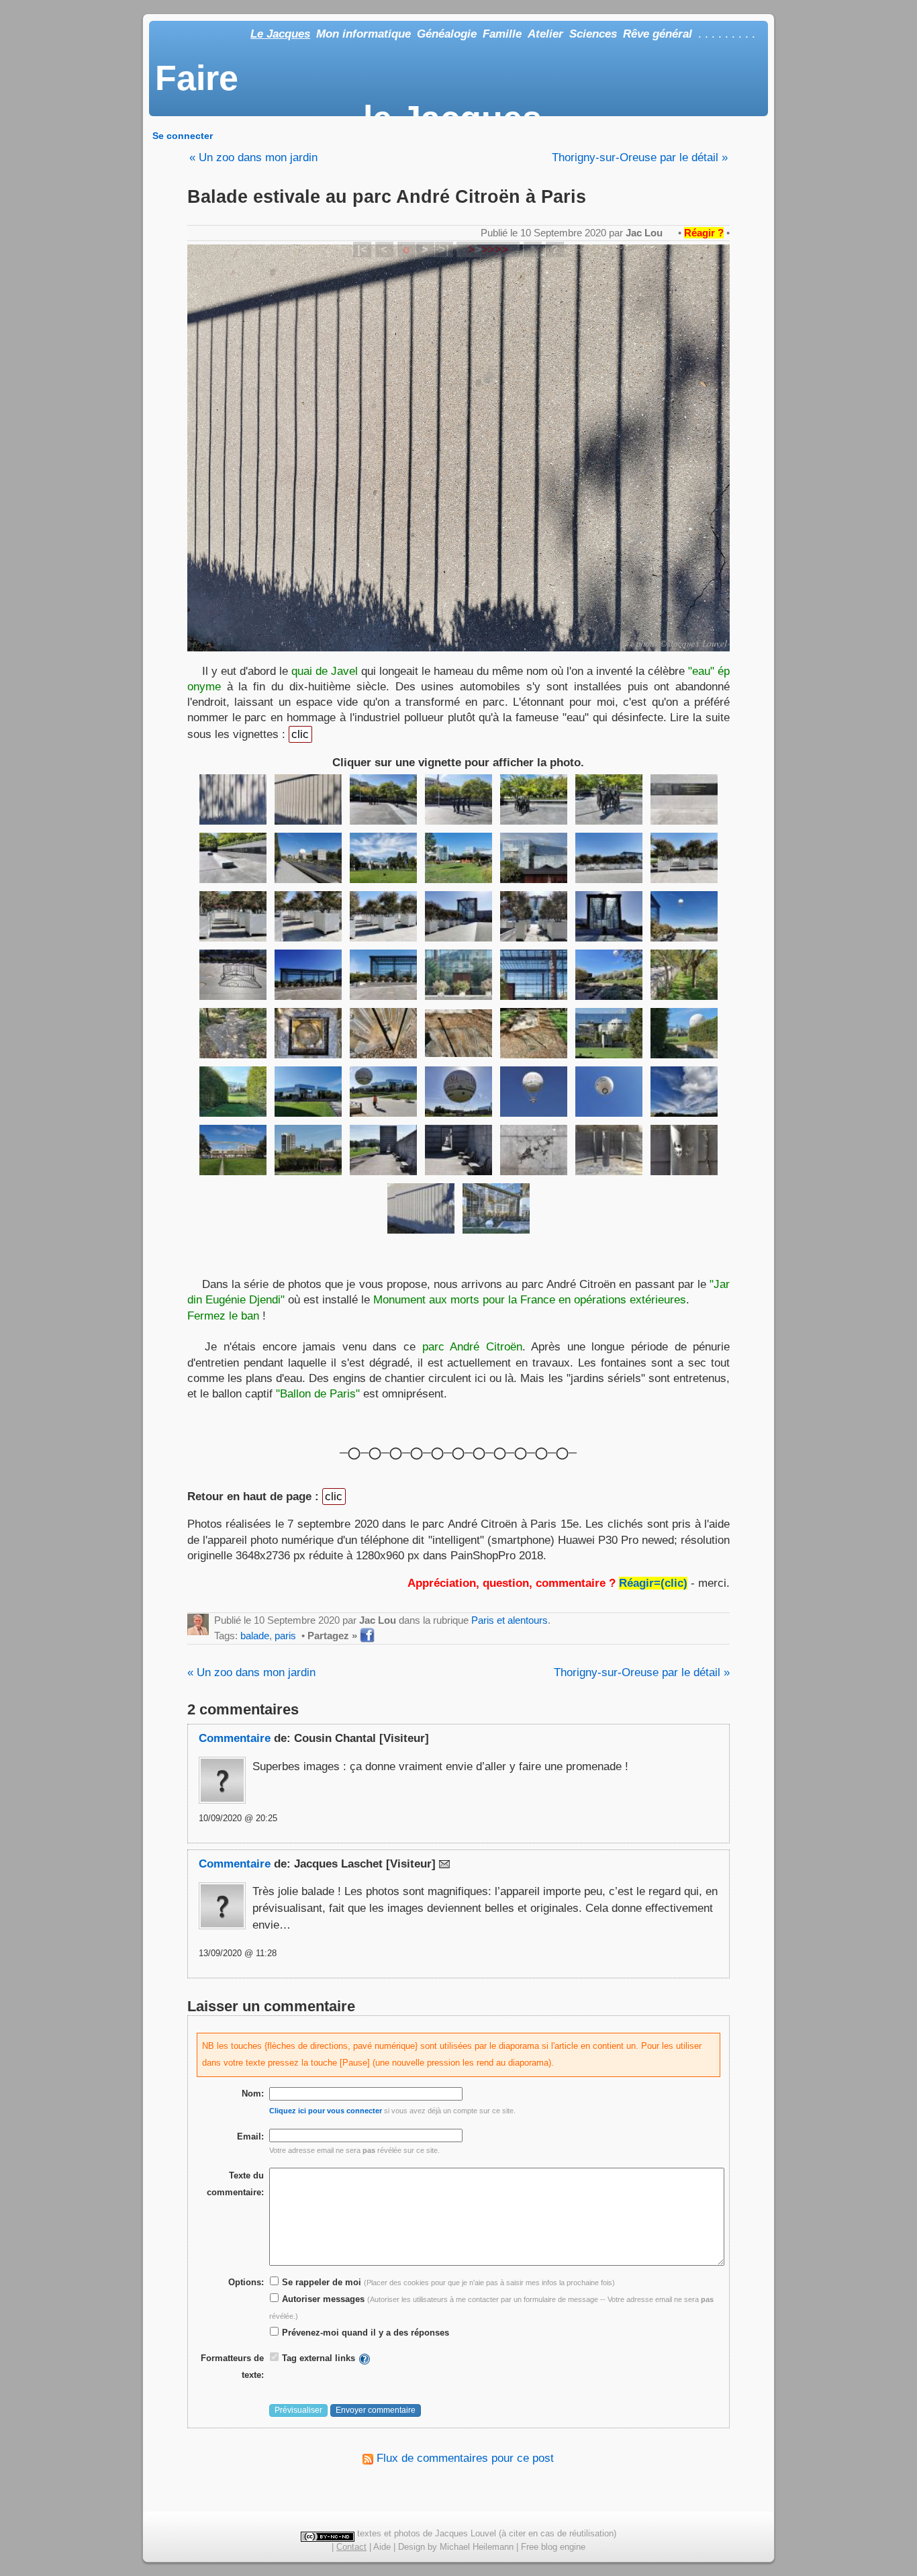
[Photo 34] (609, 1033)
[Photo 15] (233, 916)
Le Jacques (280, 34)
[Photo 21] (684, 916)
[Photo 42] (684, 1092)
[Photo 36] (233, 1092)
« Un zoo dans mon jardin (253, 157)
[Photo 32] (458, 1033)
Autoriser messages (322, 2299)
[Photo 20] (609, 916)
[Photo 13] (609, 858)
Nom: (253, 2094)
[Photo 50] (421, 1208)
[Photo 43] (233, 1150)
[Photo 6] (609, 799)
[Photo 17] (383, 916)
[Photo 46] (458, 1150)
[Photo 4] (458, 799)
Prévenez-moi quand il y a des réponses (364, 2333)
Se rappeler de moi (320, 2282)
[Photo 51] (496, 1208)
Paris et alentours (510, 1620)
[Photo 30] (308, 1033)
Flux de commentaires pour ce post (464, 2458)
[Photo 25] (458, 975)
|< (362, 249)
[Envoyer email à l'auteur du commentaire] (444, 1864)
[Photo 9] (308, 858)
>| (444, 249)
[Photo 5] (534, 799)
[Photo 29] (233, 1033)
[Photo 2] (308, 799)
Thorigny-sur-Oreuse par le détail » (640, 157)
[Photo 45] (383, 1150)
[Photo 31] (383, 1033)
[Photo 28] (684, 975)
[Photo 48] (609, 1150)
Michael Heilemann (477, 2547)
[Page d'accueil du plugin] (365, 2358)
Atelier (545, 34)
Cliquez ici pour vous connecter (326, 2111)
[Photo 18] (458, 916)
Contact (351, 2547)
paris (285, 1636)
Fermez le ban (223, 1316)
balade (255, 1636)
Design (412, 2547)
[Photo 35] (684, 1033)
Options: (246, 2282)
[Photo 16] (308, 916)
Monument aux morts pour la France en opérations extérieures (530, 1299)
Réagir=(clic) (653, 1583)
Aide (382, 2547)
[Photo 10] (383, 858)
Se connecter (183, 136)
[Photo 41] (609, 1092)
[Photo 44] (308, 1150)
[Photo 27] (609, 975)
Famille (502, 34)
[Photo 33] (534, 1033)
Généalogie (447, 34)
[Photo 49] (684, 1150)
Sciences (593, 34)
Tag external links (319, 2358)
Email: (250, 2136)
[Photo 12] (534, 858)
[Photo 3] (383, 799)
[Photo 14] (684, 858)
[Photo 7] (684, 799)
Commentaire (235, 1738)
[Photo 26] (534, 975)
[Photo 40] (534, 1092)
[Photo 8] (233, 858)
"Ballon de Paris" (318, 1393)
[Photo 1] (233, 799)
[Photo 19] (534, 916)
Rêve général (658, 34)
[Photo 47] (534, 1150)
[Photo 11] (458, 858)
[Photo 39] (458, 1092)
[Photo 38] (383, 1092)
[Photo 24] (383, 975)
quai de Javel (325, 671)
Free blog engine (553, 2547)
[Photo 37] (308, 1092)
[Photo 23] (308, 975)
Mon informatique (364, 34)
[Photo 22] (233, 975)
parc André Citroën (472, 1346)
